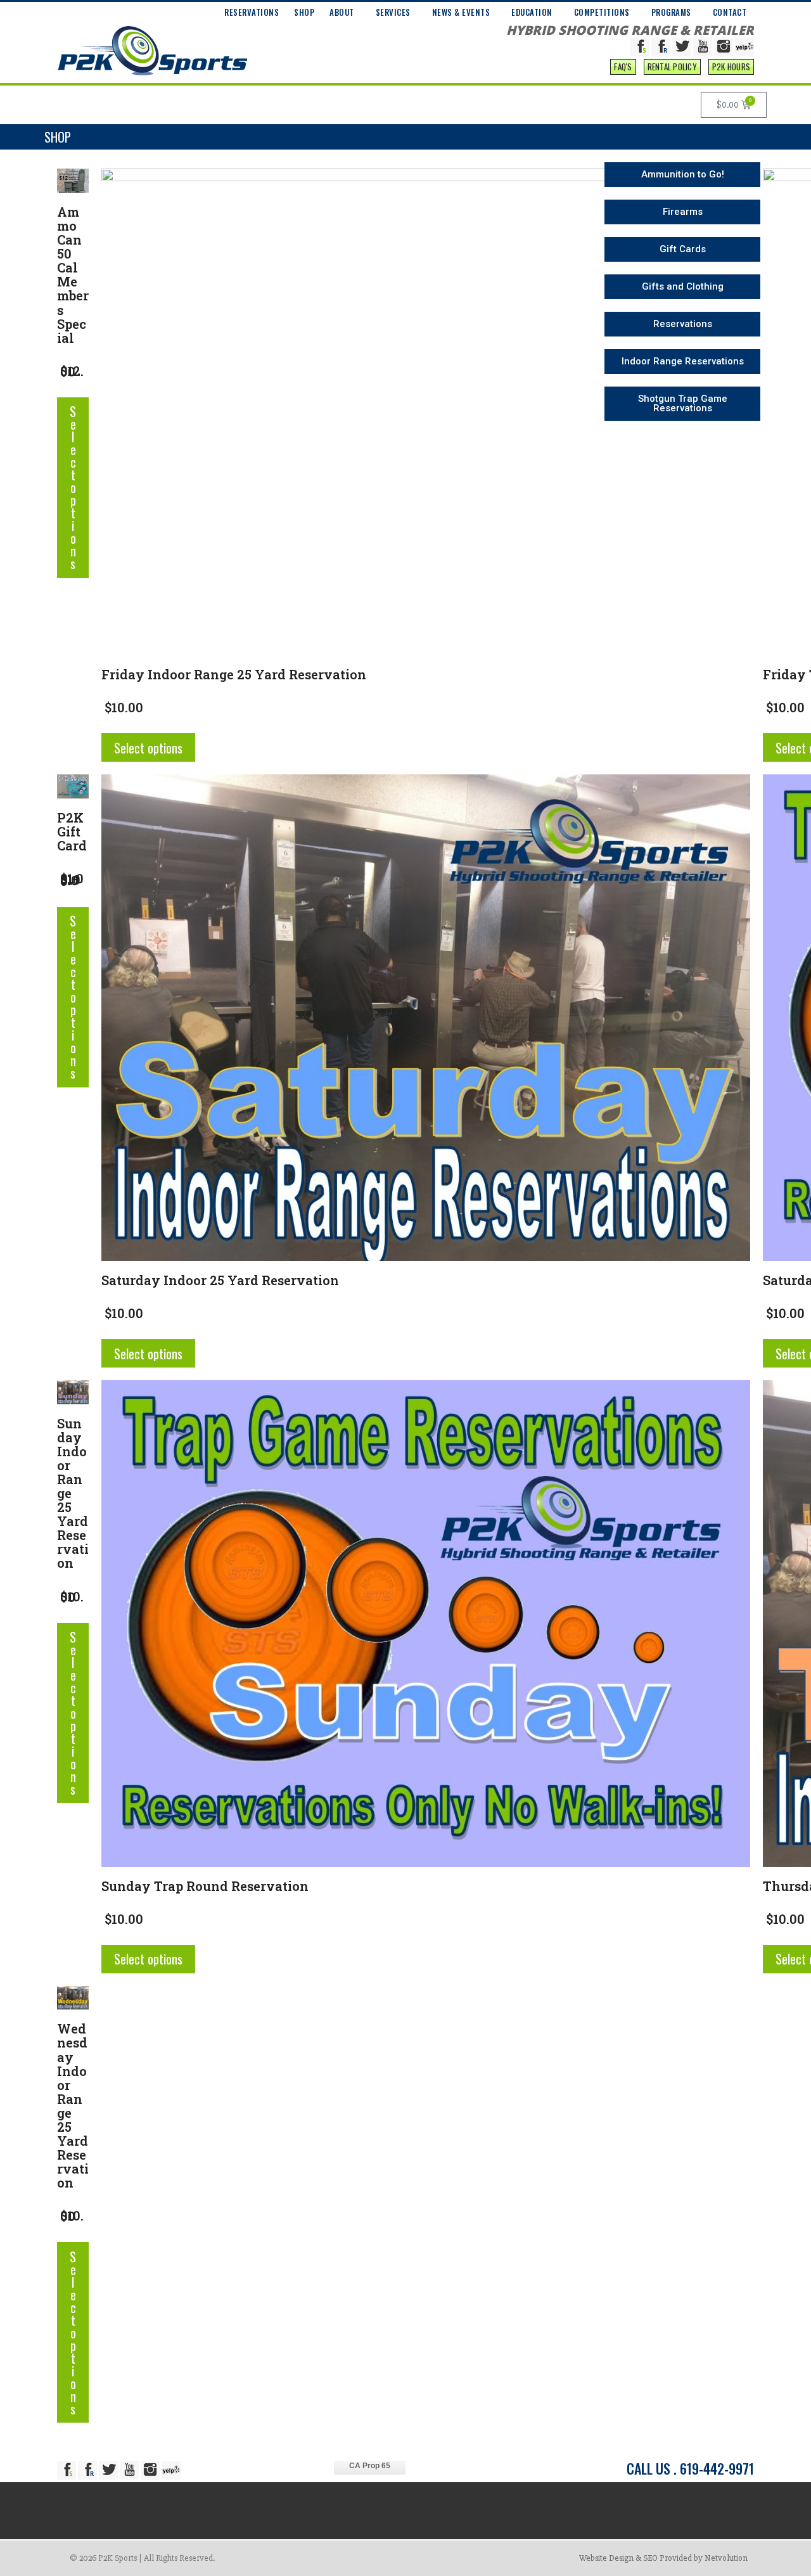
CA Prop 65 (370, 2466)
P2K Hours (731, 67)
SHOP (304, 12)
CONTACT (730, 12)
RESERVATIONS (252, 12)
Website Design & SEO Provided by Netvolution (663, 2558)
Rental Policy (672, 67)
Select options (73, 487)
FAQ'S (623, 67)
